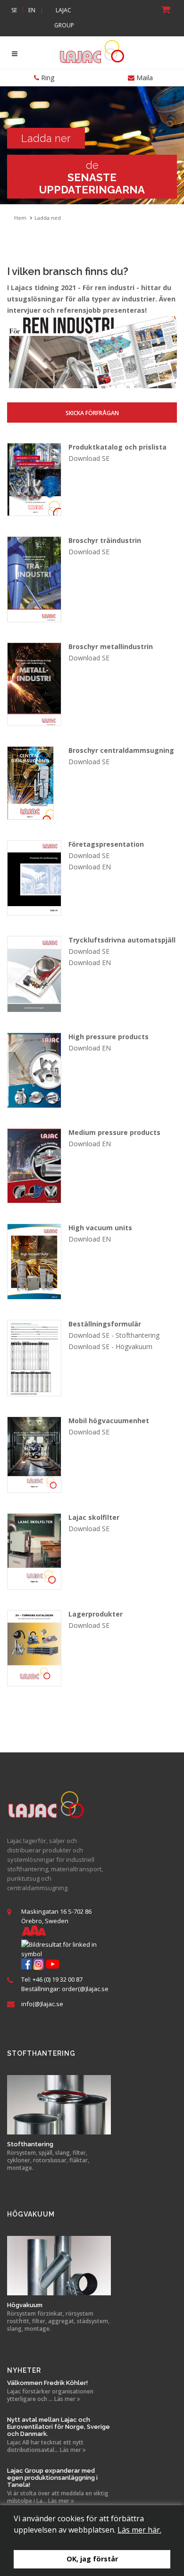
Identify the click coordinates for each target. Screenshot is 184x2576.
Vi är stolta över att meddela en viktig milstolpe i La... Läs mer (58, 2497)
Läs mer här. (139, 2530)
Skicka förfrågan (92, 413)
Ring (47, 78)
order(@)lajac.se (85, 1989)
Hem (20, 218)
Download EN (90, 867)
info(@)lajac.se (42, 2004)
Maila (144, 78)
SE (14, 10)
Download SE (89, 458)
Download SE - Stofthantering (114, 1335)
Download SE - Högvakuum (110, 1346)
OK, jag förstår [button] (92, 2559)
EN (32, 10)
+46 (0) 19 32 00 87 (58, 1979)
